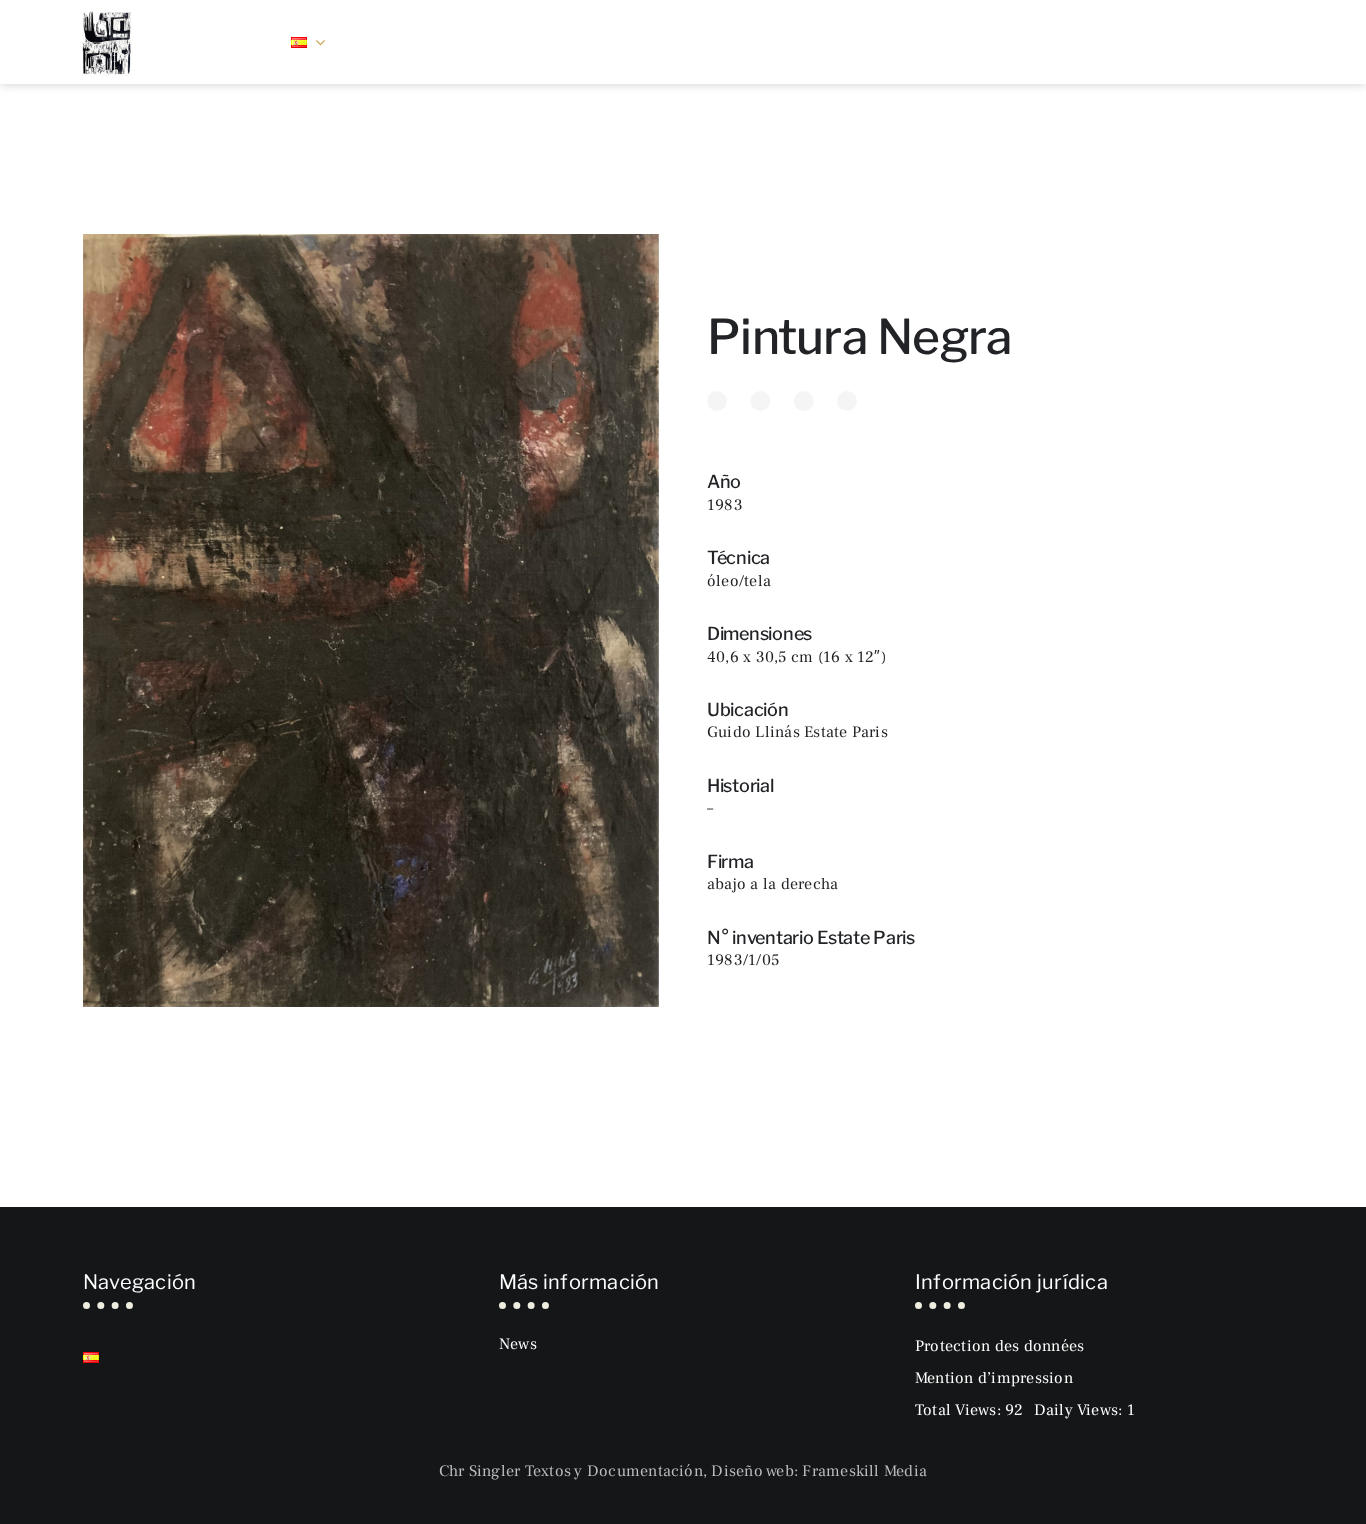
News (518, 1344)
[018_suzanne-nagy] (107, 10)
